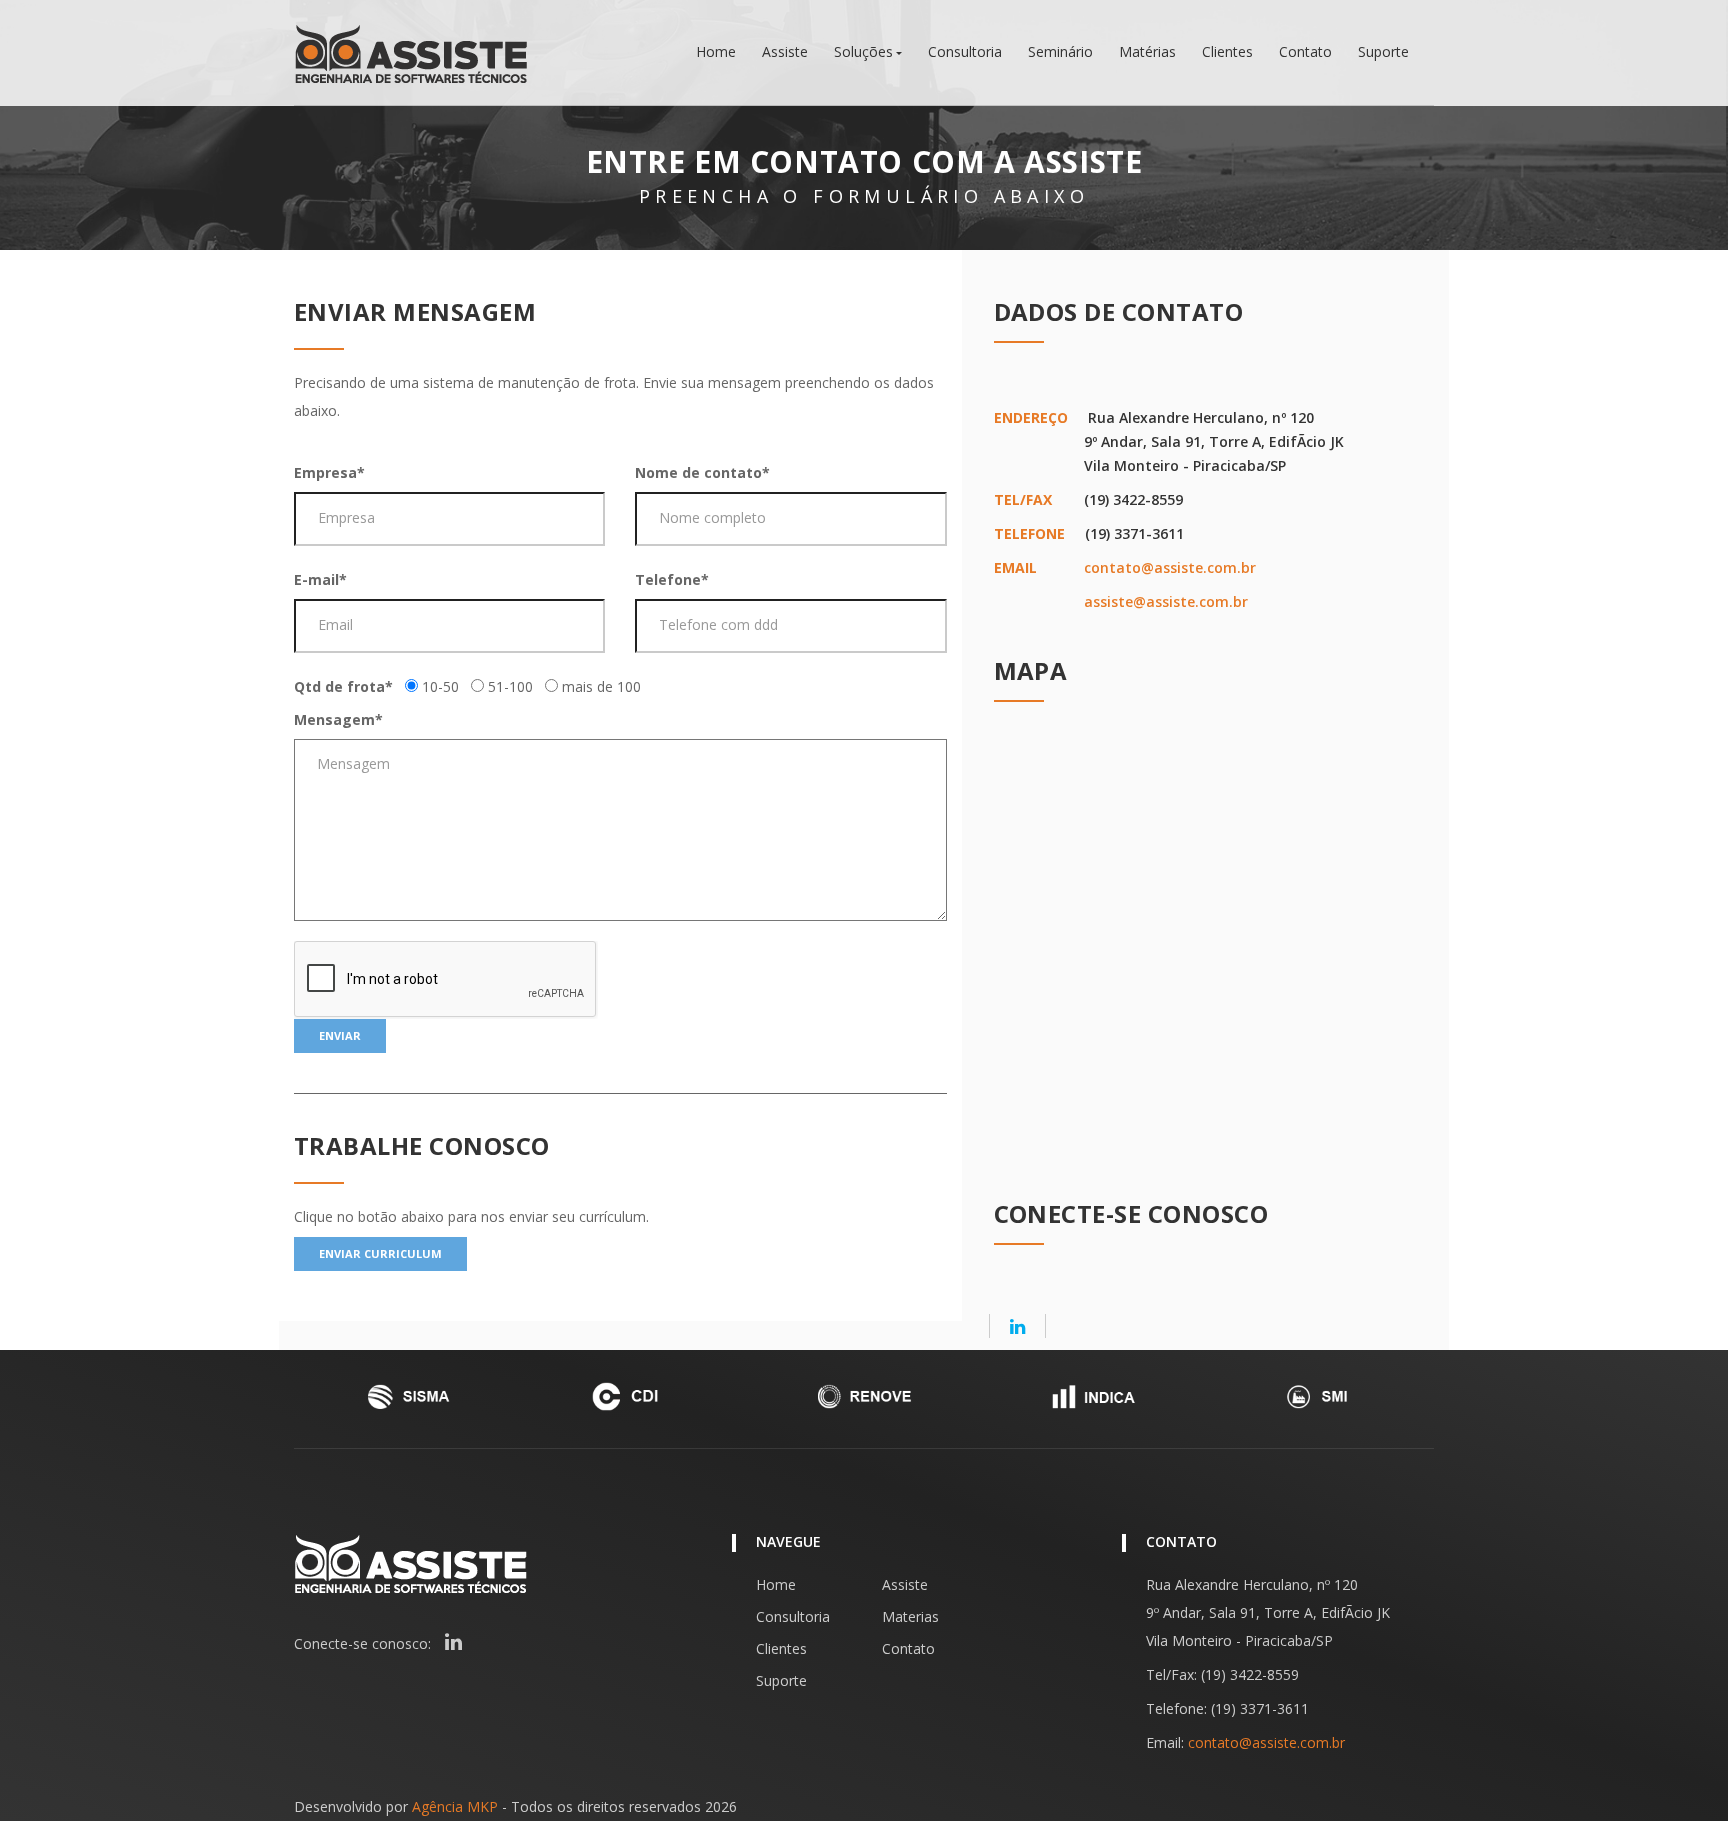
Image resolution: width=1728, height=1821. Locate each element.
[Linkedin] (1017, 1326)
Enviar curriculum (380, 1253)
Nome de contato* (702, 472)
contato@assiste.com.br (1170, 567)
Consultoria (965, 52)
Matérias (1147, 52)
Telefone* (672, 579)
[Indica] (1092, 1396)
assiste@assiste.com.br (1166, 601)
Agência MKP (455, 1806)
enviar (340, 1035)
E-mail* (320, 579)
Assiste (785, 52)
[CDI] (636, 1396)
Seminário (1060, 52)
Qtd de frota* (343, 686)
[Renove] (864, 1396)
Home (716, 52)
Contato (1305, 52)
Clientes (1227, 52)
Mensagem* (338, 719)
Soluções (863, 52)
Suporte (1383, 52)
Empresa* (329, 472)
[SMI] (1320, 1396)
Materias (910, 1616)
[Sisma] (408, 1396)
